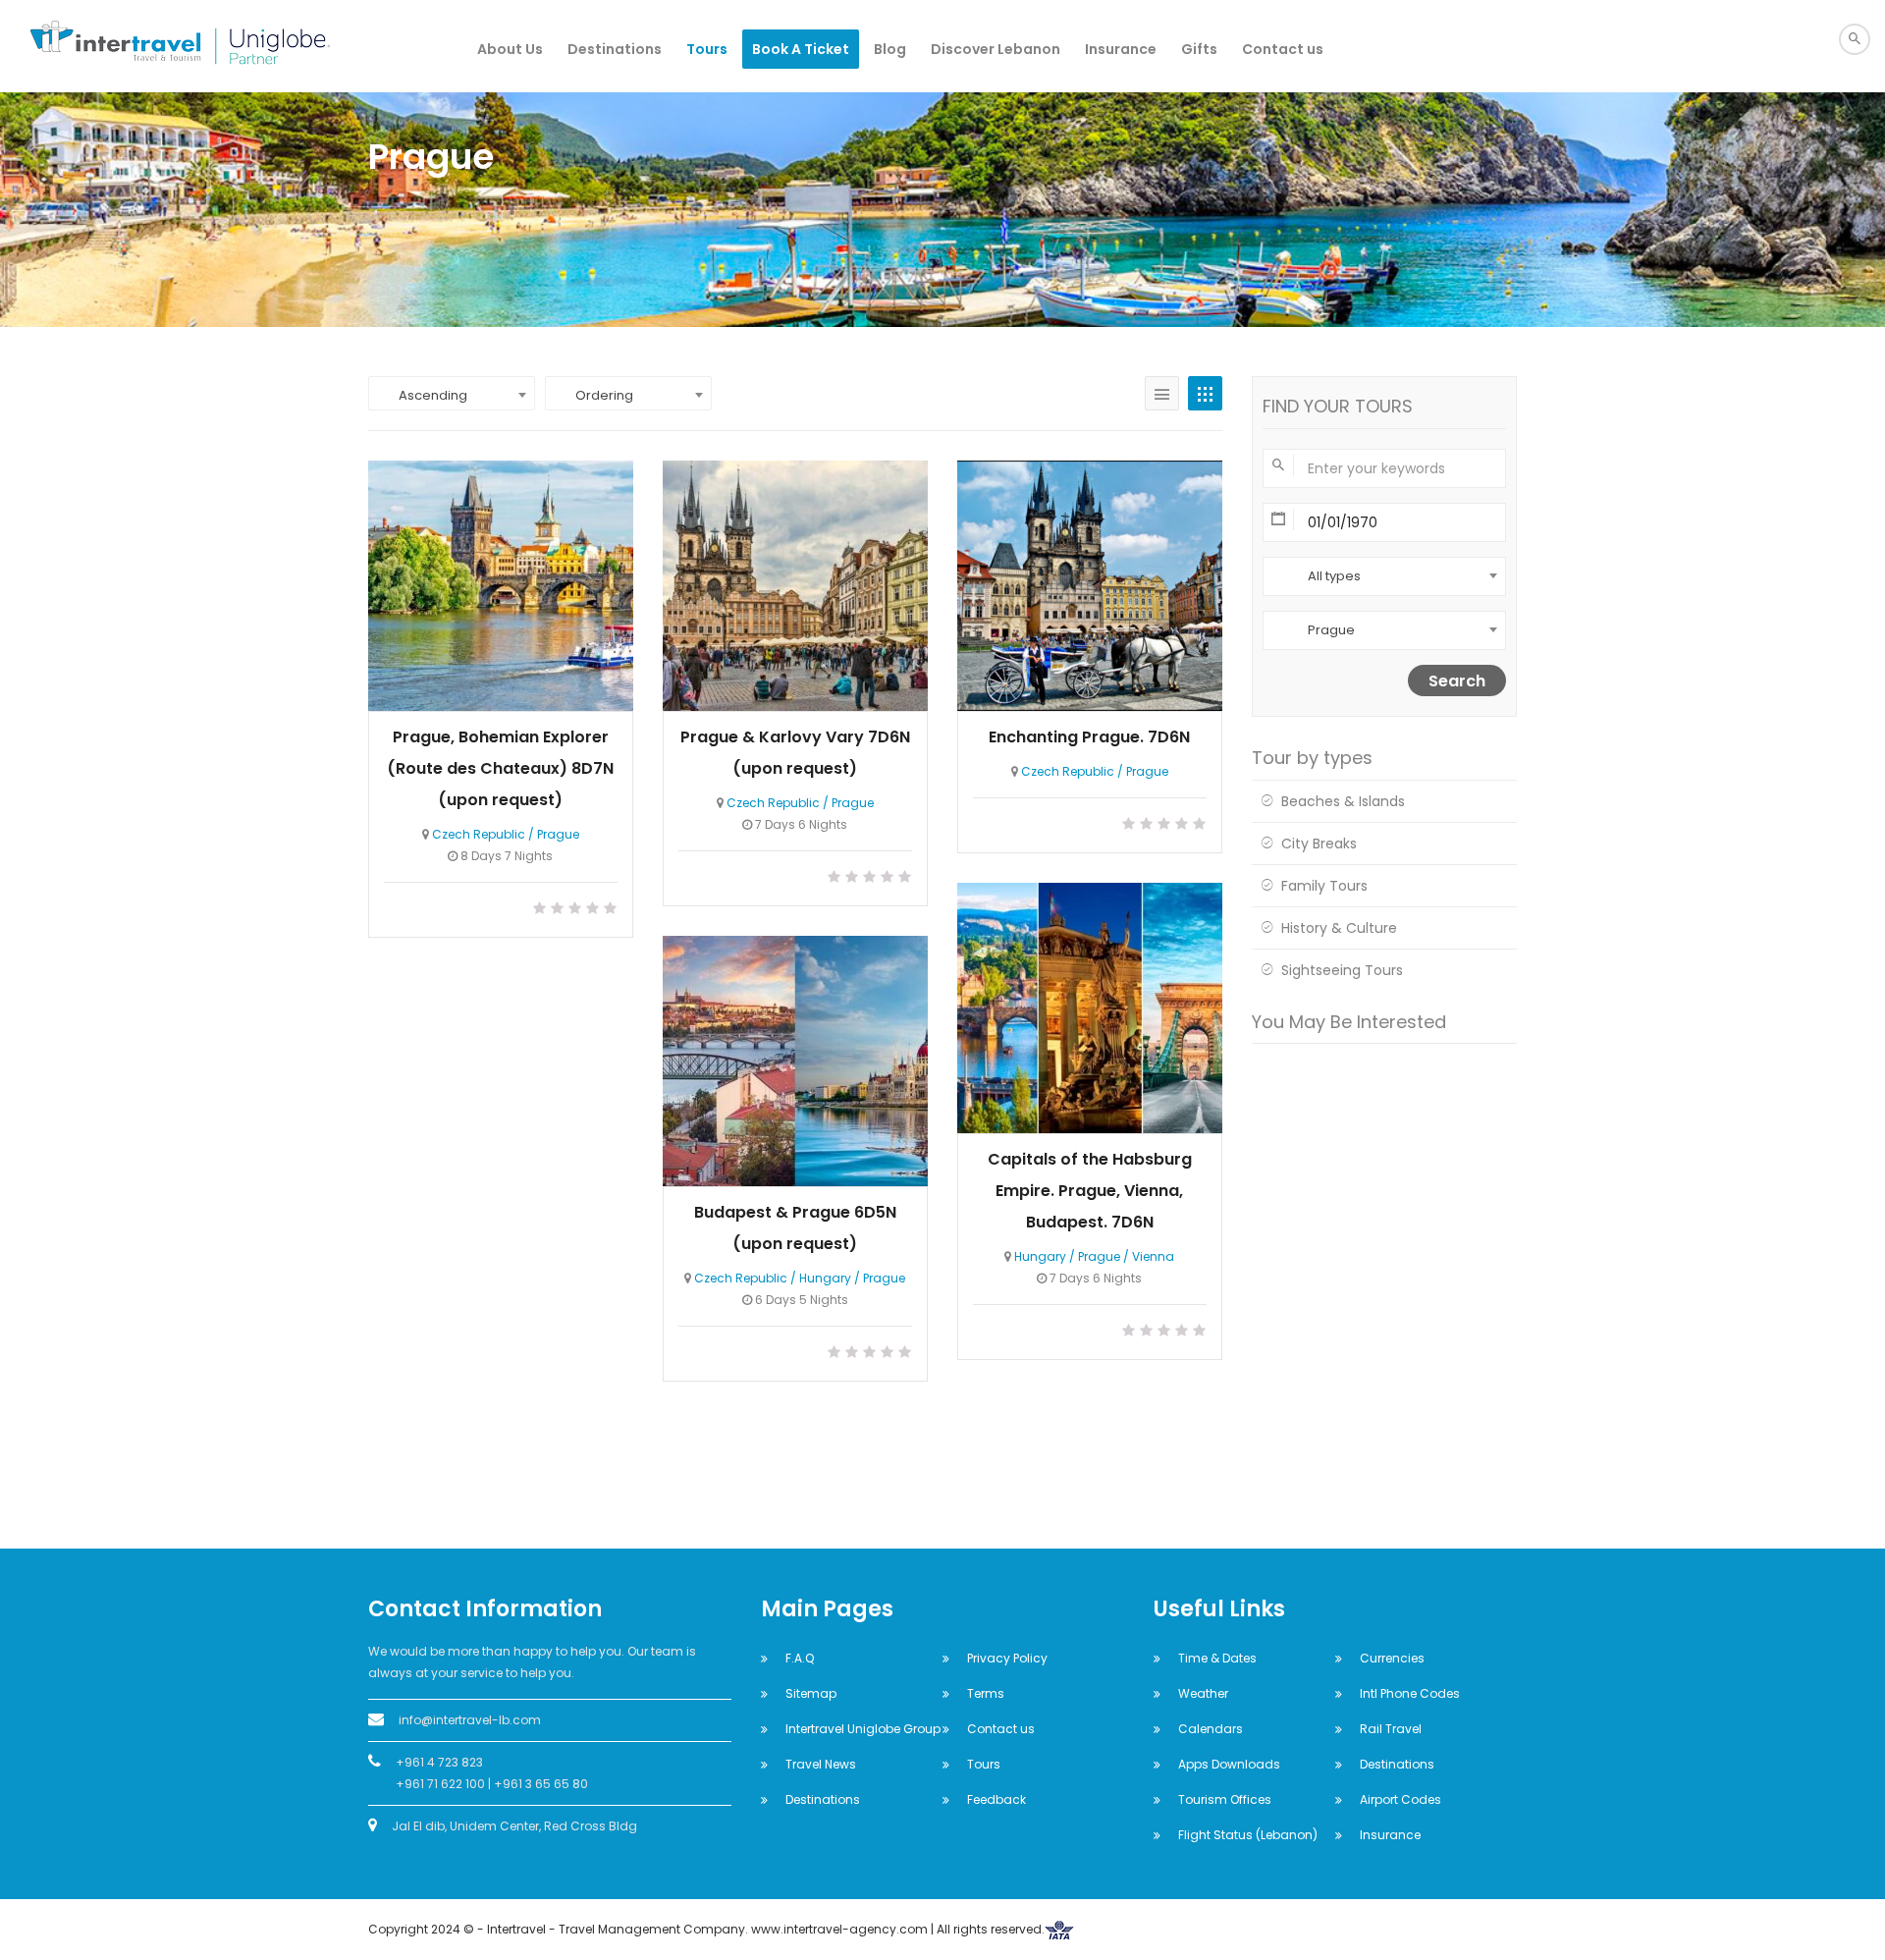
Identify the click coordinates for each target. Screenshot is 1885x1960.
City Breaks (1319, 844)
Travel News (821, 1764)
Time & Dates (1217, 1658)
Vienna (1153, 1256)
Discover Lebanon (996, 49)
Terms (986, 1693)
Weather (1203, 1693)
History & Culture (1339, 928)
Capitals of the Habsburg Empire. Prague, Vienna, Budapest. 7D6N (1090, 1191)
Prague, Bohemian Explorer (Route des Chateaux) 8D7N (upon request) (500, 768)
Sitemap (811, 1693)
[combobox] (452, 393)
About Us (510, 49)
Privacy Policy (1007, 1658)
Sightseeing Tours (1342, 970)
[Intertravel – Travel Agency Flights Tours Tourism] (157, 46)
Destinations (615, 49)
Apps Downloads (1229, 1764)
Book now (501, 584)
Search (1457, 681)
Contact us (1283, 49)
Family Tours (1324, 886)
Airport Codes (1400, 1799)
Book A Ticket (801, 49)
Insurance (1121, 49)
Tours (707, 49)
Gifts (1199, 49)
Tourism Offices (1225, 1799)
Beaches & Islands (1343, 801)
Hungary (1040, 1256)
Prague (558, 834)
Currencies (1392, 1658)
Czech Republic (479, 834)
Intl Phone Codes (1410, 1693)
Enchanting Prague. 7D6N (1089, 737)
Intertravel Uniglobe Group (863, 1729)
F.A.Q (800, 1658)
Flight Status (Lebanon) (1248, 1835)
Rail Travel (1391, 1729)
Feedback (996, 1799)
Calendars (1211, 1729)
